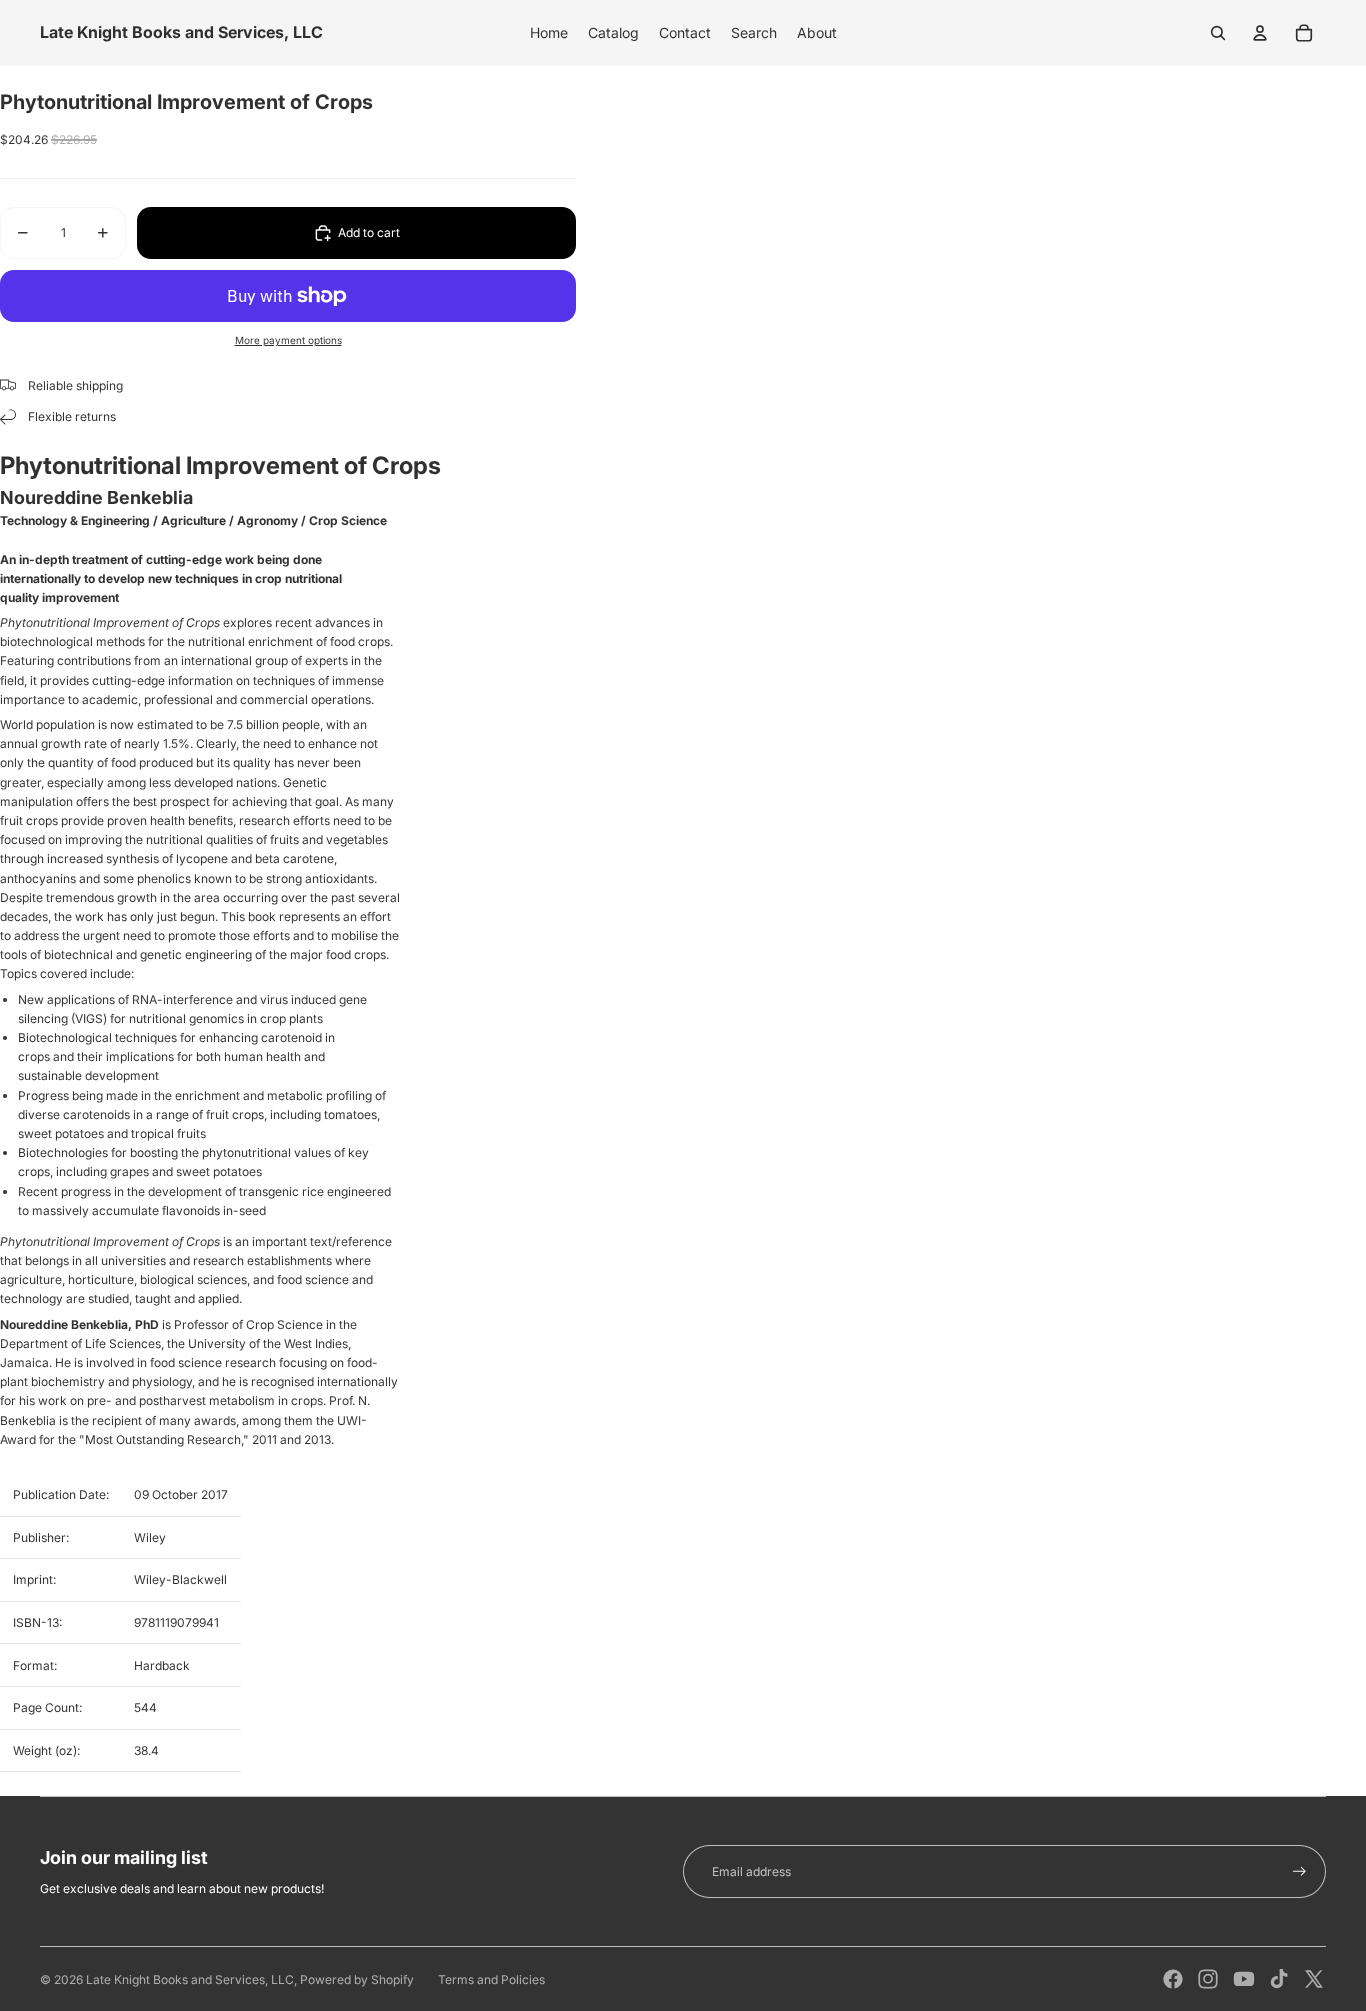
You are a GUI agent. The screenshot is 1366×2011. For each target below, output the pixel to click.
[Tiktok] (1279, 1979)
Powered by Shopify (357, 1979)
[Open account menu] (1260, 33)
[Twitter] (1314, 1979)
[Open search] (1218, 33)
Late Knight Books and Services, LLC (190, 1979)
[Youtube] (1244, 1979)
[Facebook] (1173, 1979)
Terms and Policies (491, 1979)
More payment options (288, 340)
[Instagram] (1208, 1979)
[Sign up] (1299, 1871)
